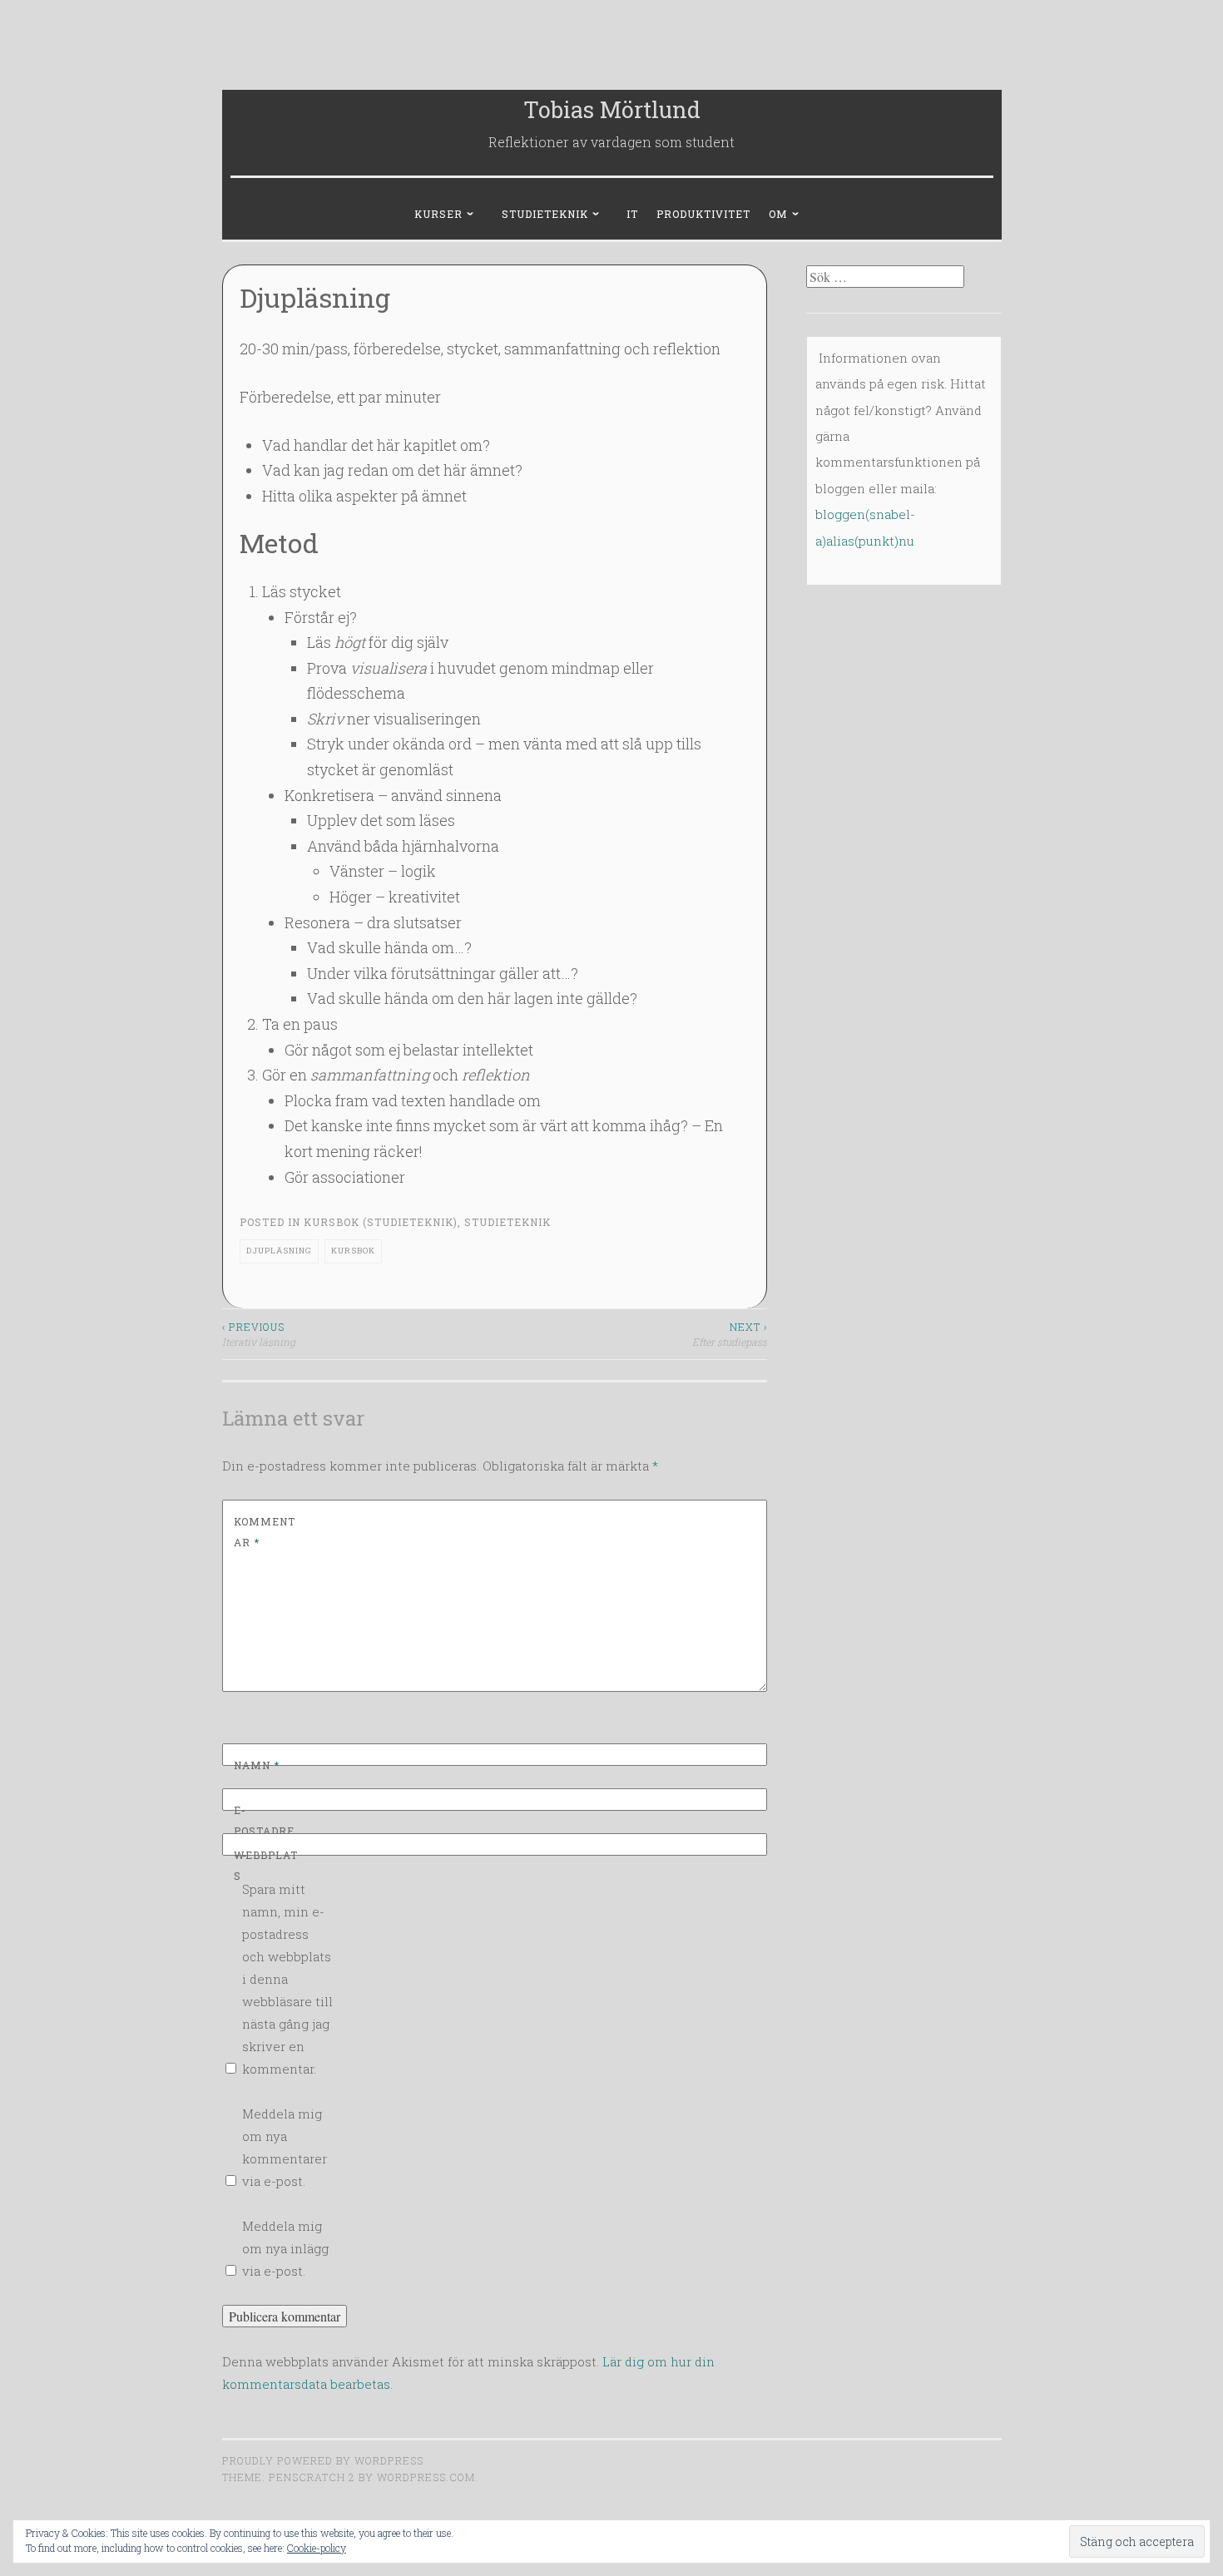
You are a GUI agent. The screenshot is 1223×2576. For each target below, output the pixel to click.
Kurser (438, 214)
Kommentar (265, 1532)
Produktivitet (703, 214)
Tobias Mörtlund (612, 109)
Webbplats (266, 1866)
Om (778, 214)
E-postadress (264, 1831)
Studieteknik (545, 214)
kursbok (353, 1251)
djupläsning (279, 1251)
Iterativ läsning (259, 1334)
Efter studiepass (730, 1334)
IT (632, 214)
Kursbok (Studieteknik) (381, 1222)
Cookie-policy (317, 2548)
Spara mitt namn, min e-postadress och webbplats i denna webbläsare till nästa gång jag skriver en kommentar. (287, 1979)
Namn (257, 1765)
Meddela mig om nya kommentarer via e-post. (285, 2147)
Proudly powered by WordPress (323, 2460)
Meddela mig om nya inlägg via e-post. (285, 2248)
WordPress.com (426, 2477)
